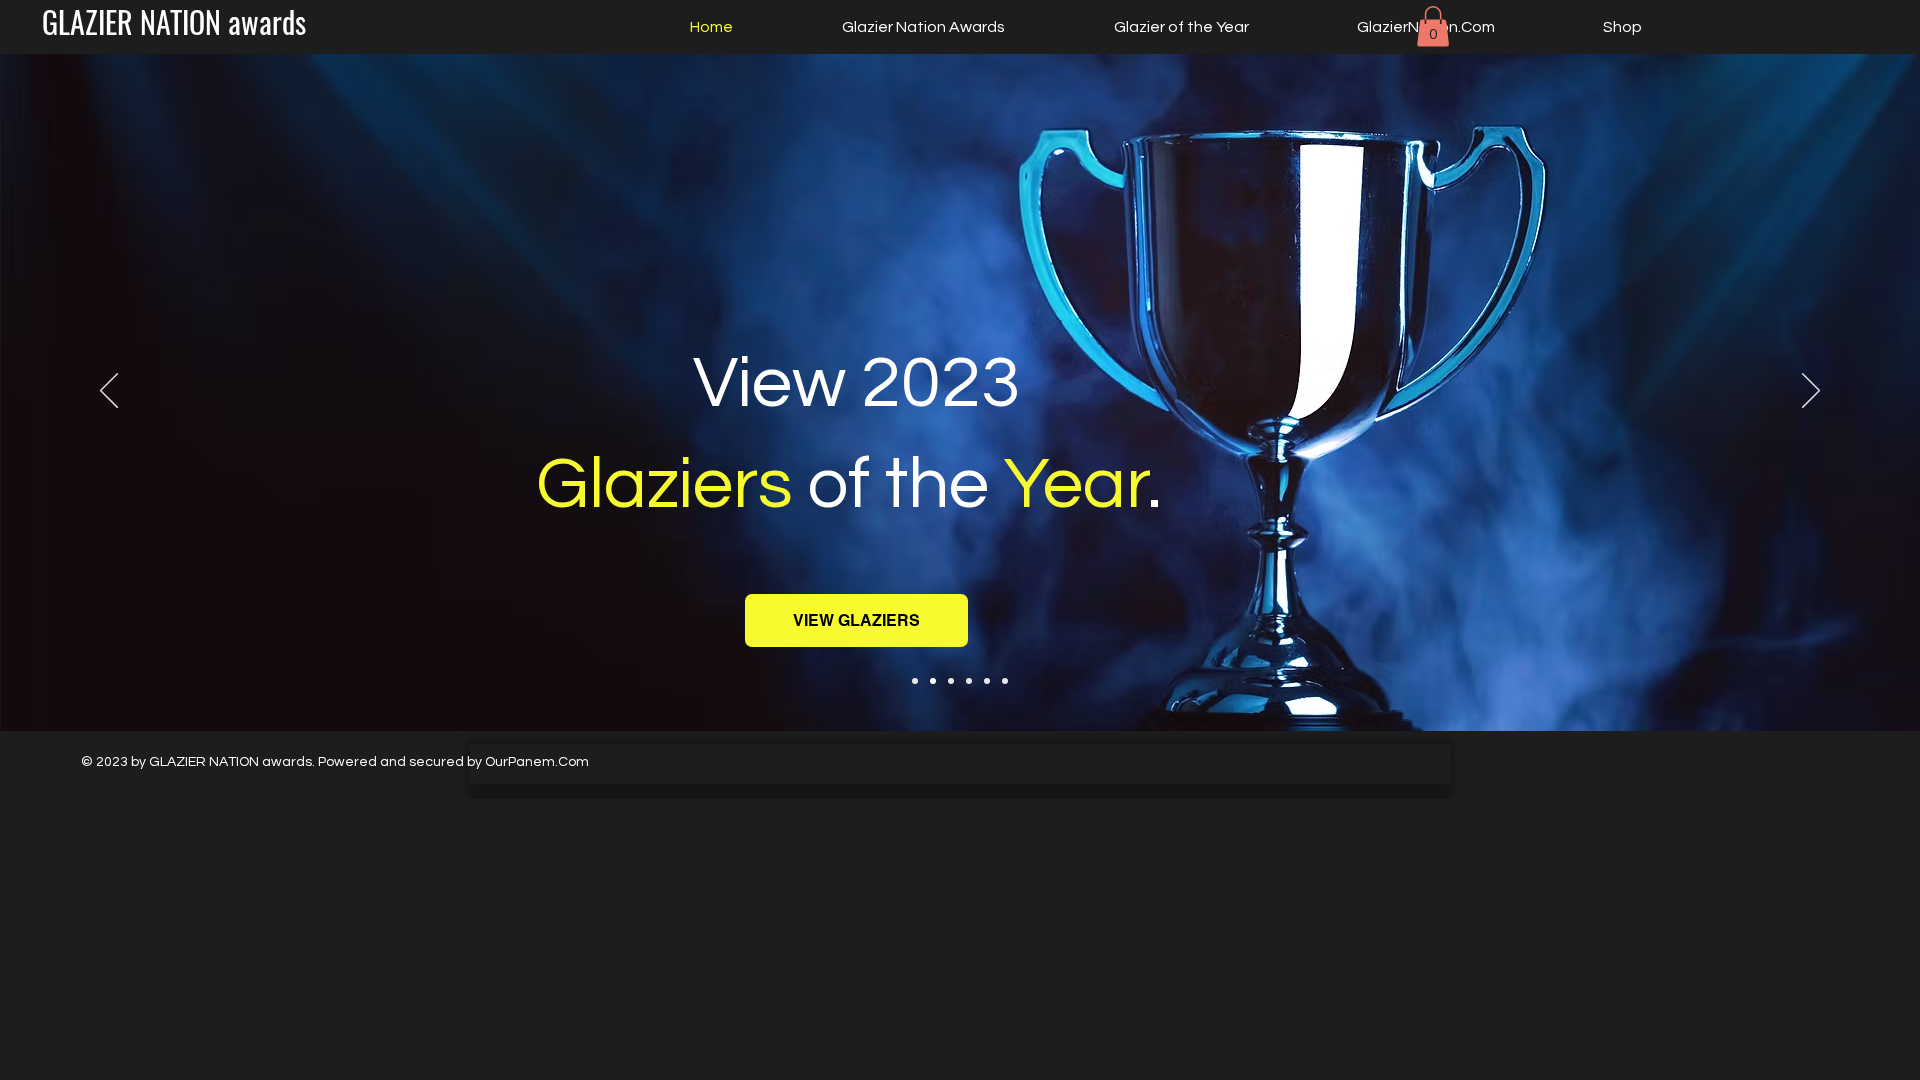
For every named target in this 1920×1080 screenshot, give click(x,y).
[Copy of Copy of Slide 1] (969, 681)
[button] (1433, 26)
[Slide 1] (915, 681)
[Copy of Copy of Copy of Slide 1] (987, 681)
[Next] (1811, 392)
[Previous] (109, 392)
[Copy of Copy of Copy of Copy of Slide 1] (1005, 681)
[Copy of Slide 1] (933, 681)
